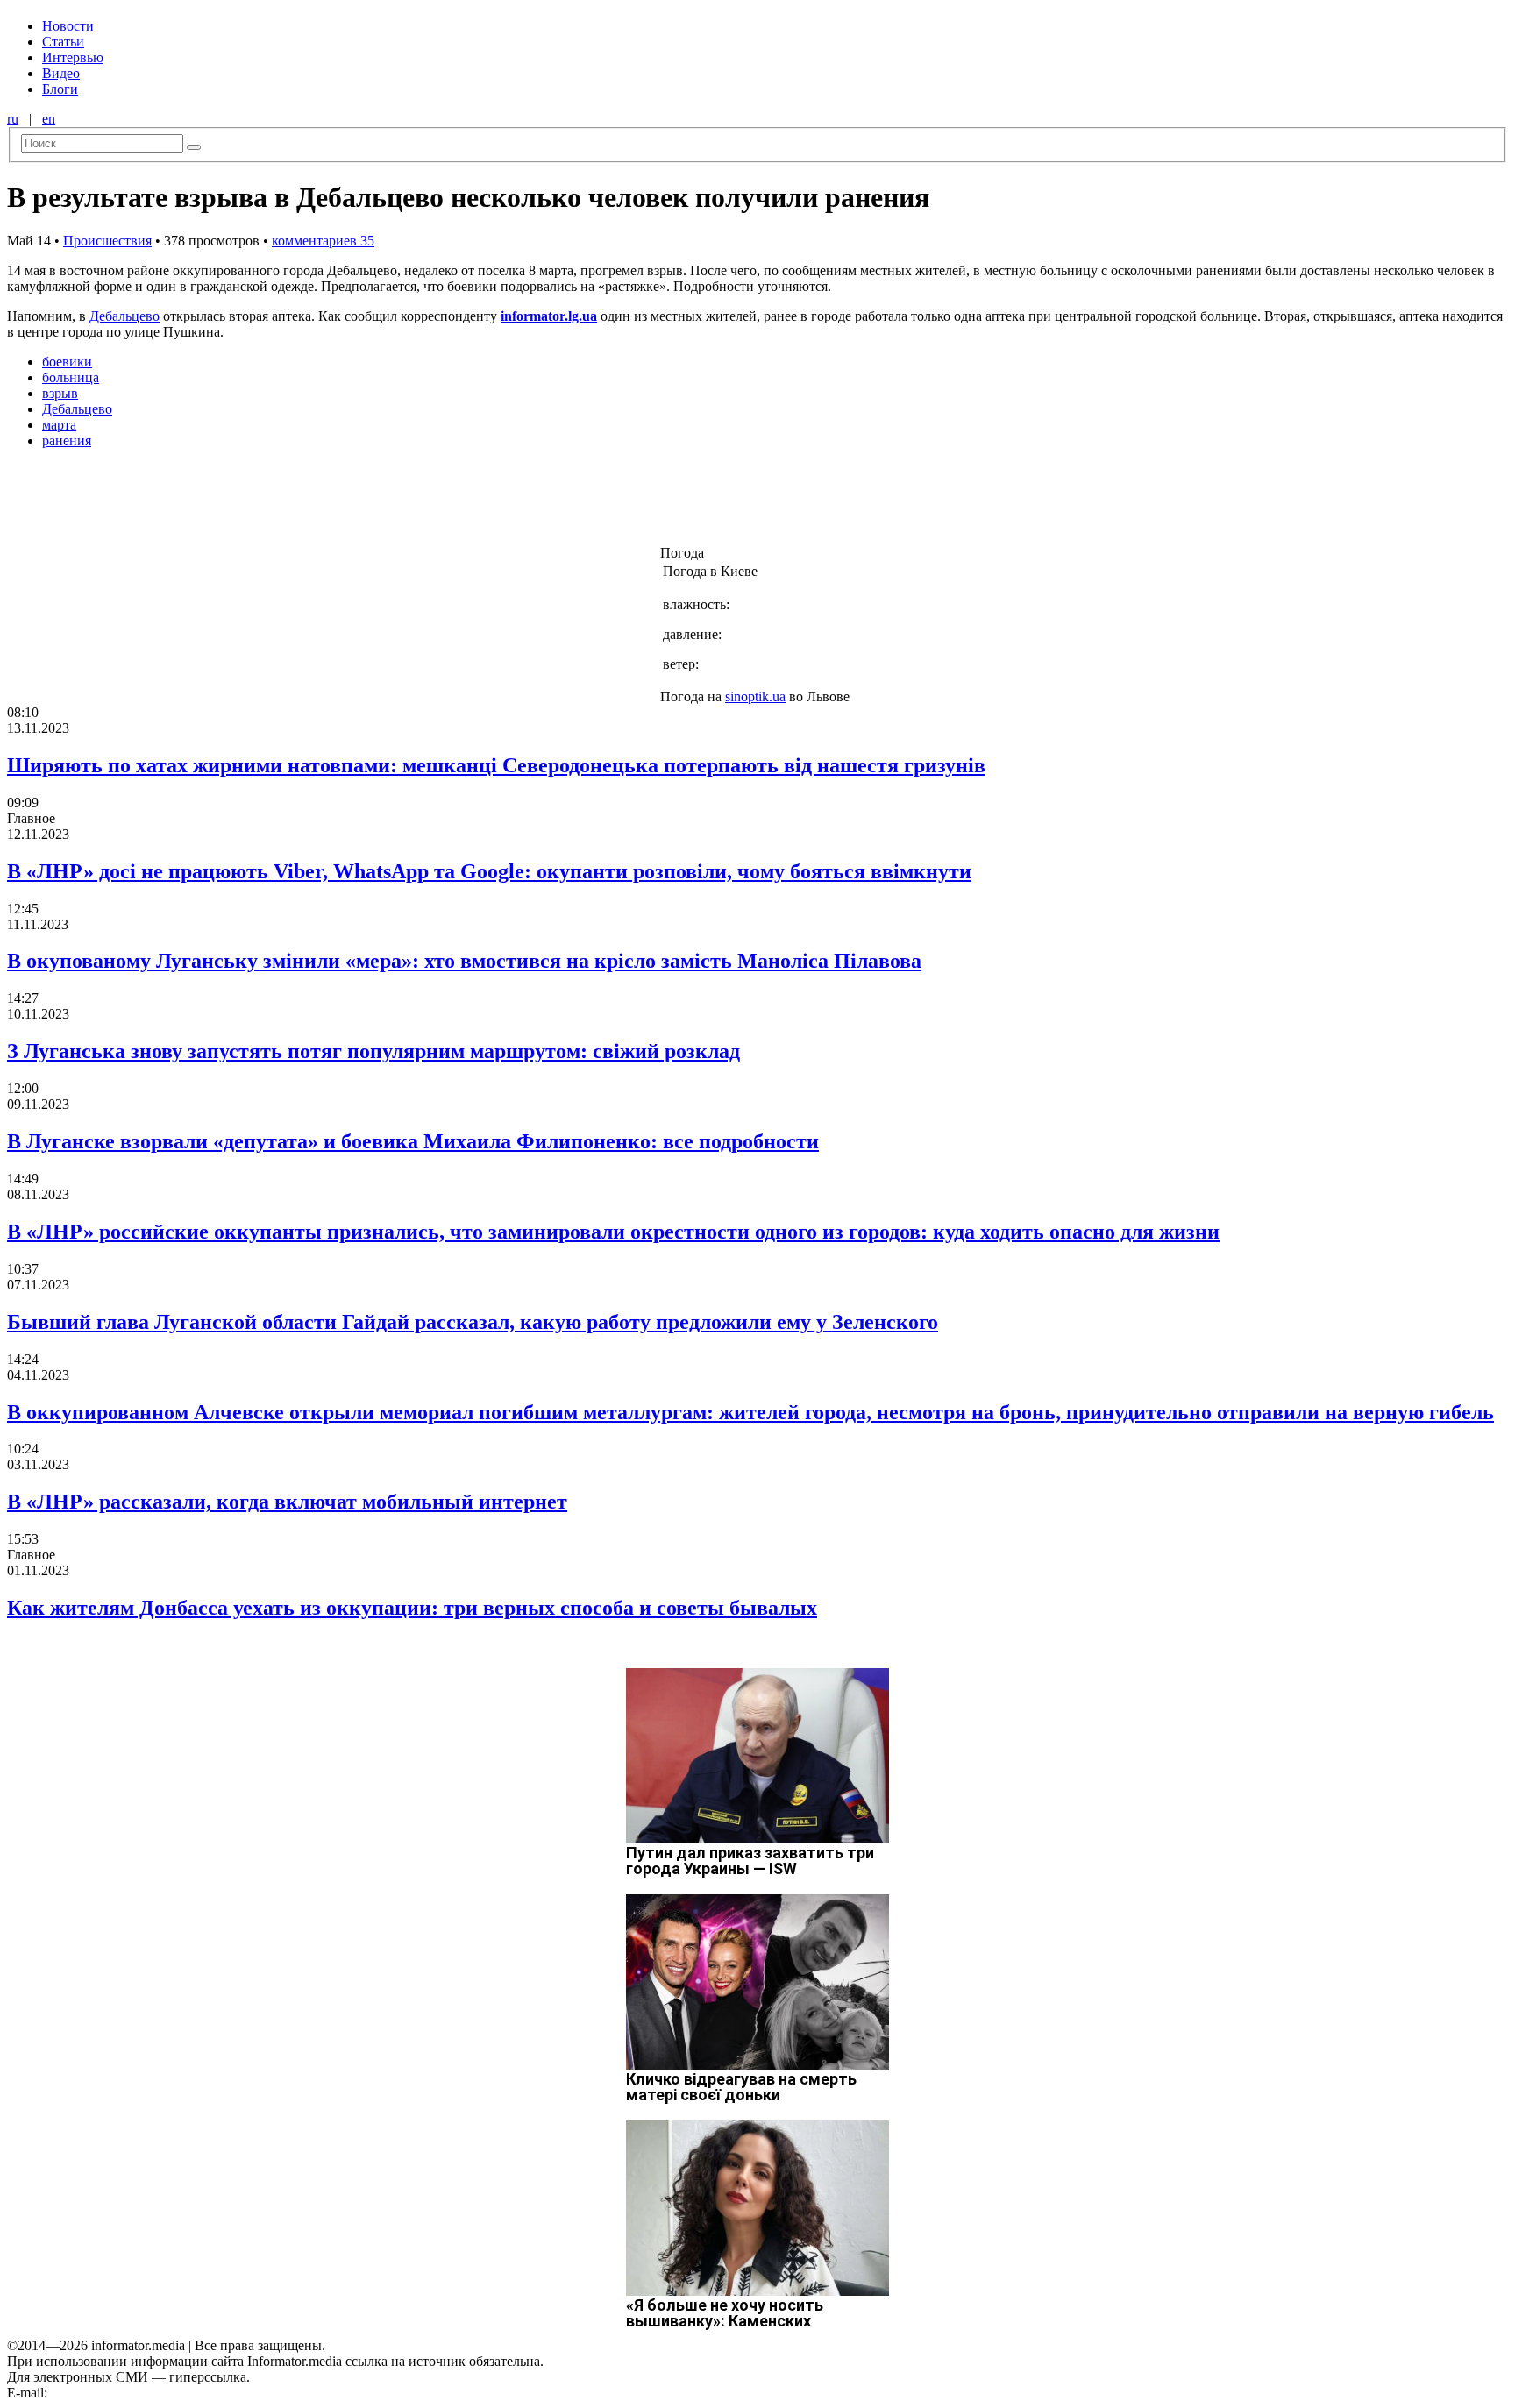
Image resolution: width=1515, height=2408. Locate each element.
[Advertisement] (283, 502)
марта (59, 425)
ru (13, 119)
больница (71, 377)
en (49, 119)
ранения (67, 440)
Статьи (63, 42)
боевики (67, 362)
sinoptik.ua (755, 696)
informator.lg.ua (549, 316)
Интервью (73, 57)
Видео (61, 73)
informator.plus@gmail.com (128, 2393)
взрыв (60, 393)
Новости (68, 26)
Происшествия (107, 241)
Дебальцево (124, 316)
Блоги (60, 89)
